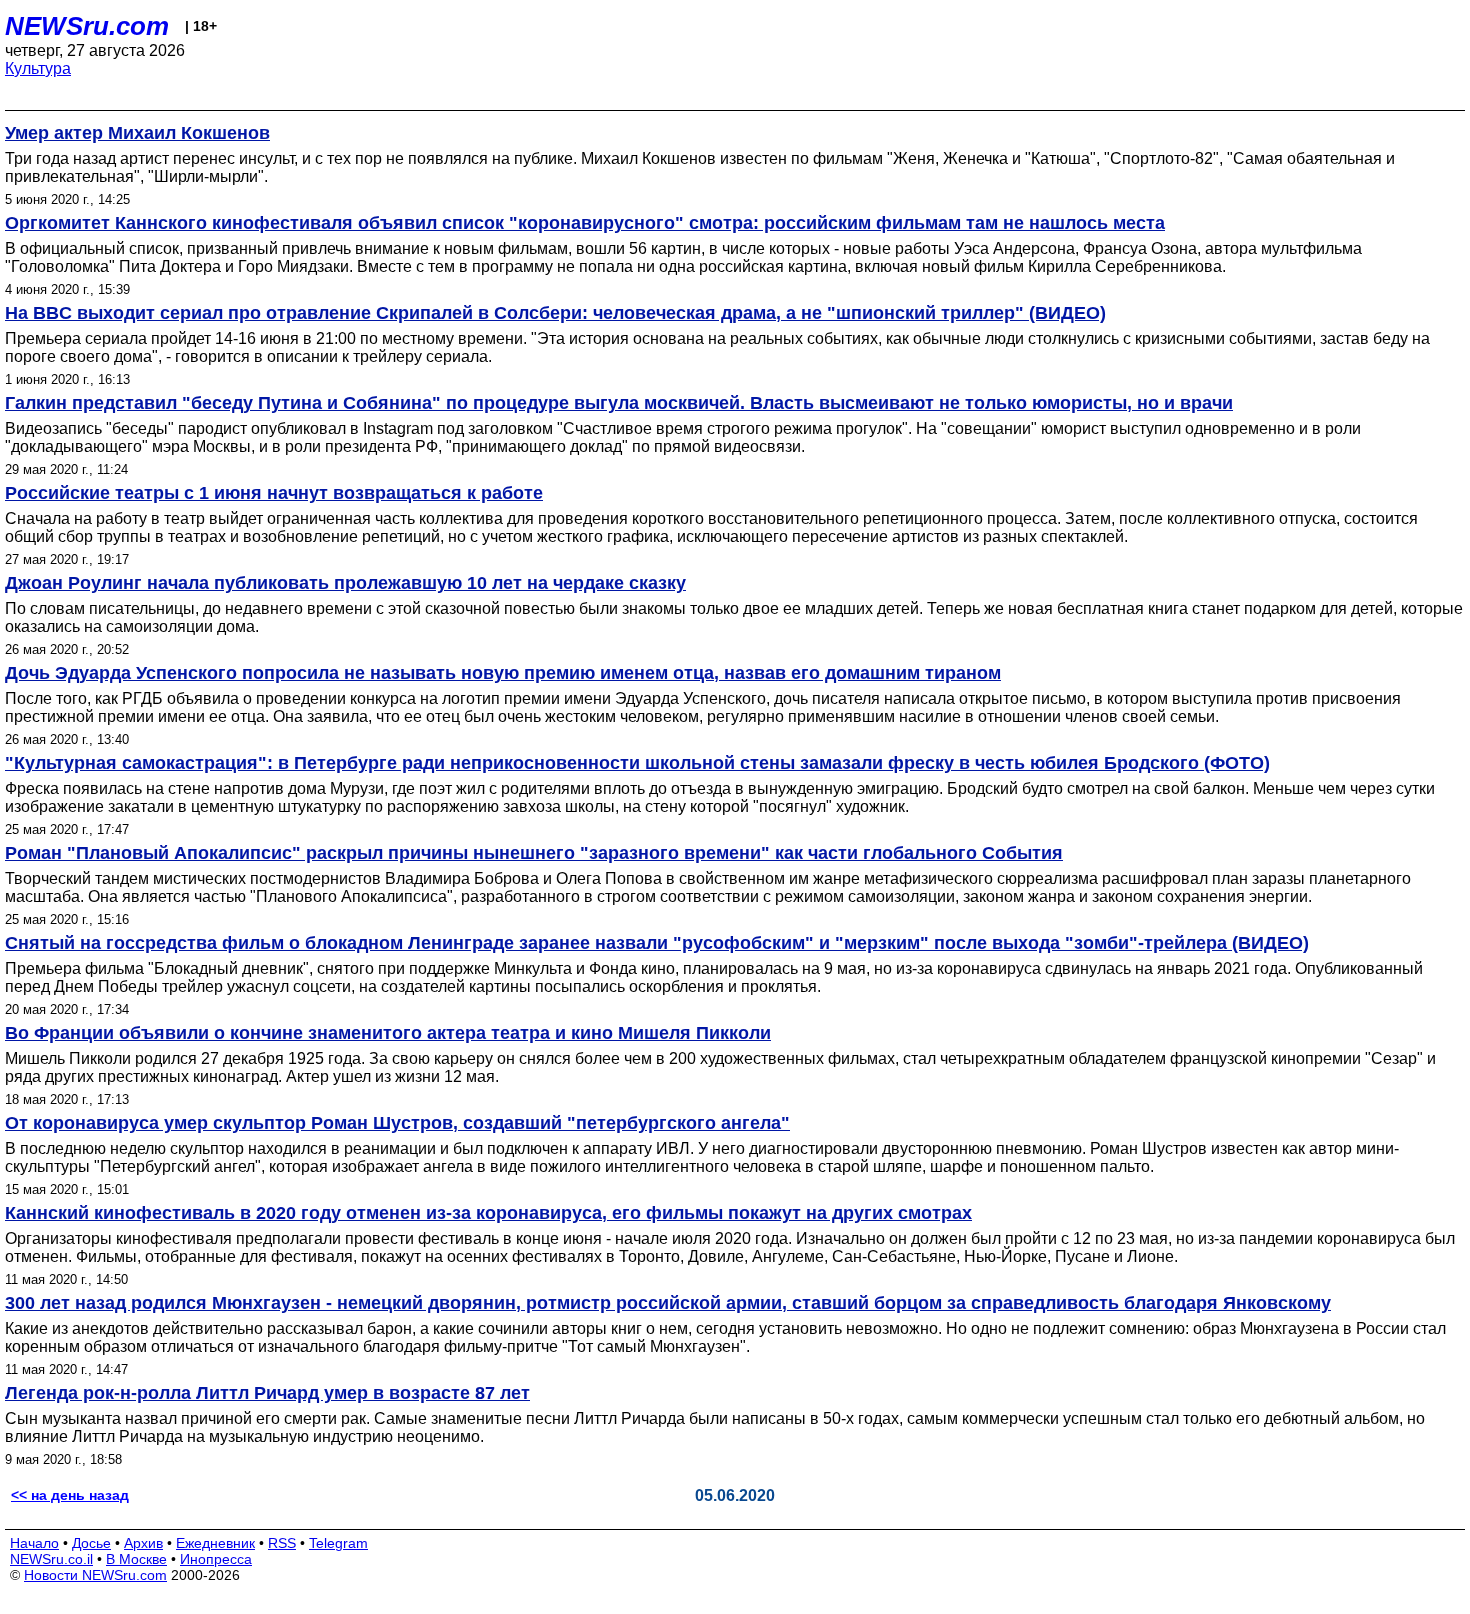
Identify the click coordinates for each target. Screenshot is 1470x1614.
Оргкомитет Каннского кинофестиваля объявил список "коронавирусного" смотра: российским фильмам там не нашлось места (585, 223)
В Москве (136, 1559)
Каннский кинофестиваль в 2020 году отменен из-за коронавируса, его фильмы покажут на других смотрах (488, 1213)
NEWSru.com (87, 26)
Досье (91, 1543)
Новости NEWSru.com (95, 1575)
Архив (143, 1543)
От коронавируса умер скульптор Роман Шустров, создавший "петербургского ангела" (397, 1123)
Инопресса (216, 1559)
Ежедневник (215, 1543)
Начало (34, 1543)
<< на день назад (70, 1495)
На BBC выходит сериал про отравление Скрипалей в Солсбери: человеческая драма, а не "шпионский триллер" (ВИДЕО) (555, 313)
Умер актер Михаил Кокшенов (137, 133)
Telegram (338, 1543)
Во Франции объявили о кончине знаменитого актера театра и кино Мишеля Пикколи (388, 1033)
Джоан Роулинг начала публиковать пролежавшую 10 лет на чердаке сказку (345, 583)
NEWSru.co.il (51, 1559)
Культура (38, 68)
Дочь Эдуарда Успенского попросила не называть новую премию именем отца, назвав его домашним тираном (503, 673)
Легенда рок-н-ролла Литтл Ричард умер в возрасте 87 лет (267, 1393)
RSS (282, 1543)
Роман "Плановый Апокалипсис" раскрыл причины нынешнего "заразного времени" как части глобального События (534, 853)
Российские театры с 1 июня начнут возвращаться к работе (274, 493)
